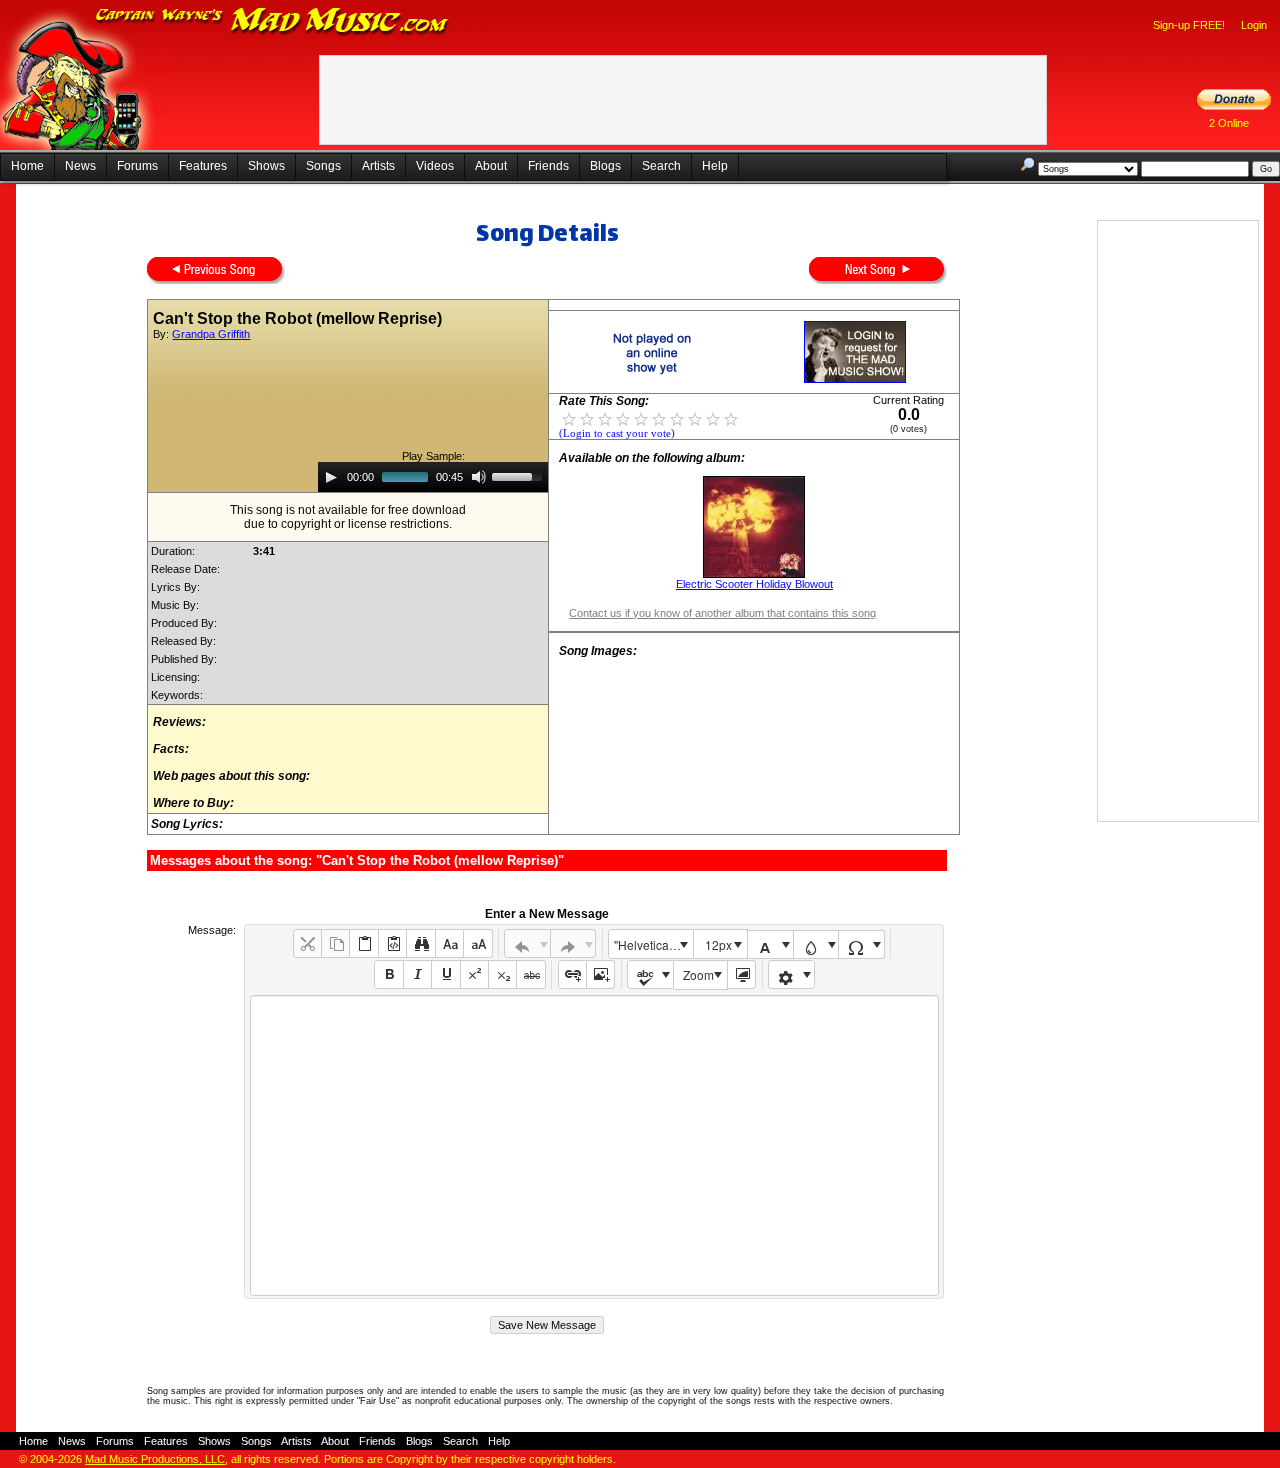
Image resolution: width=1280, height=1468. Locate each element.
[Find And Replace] (420, 943)
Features (203, 166)
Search (661, 166)
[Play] (331, 477)
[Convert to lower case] (449, 943)
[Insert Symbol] (861, 944)
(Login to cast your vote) (617, 433)
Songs (323, 166)
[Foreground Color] (770, 944)
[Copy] (335, 943)
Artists (378, 166)
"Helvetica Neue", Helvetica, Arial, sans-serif (653, 944)
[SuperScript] (474, 974)
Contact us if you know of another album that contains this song (722, 613)
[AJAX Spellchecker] (650, 974)
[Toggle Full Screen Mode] (741, 974)
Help (715, 166)
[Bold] (388, 974)
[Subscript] (502, 974)
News (80, 166)
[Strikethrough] (530, 974)
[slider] (520, 475)
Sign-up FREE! (1189, 25)
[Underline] (445, 974)
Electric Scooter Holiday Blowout (754, 584)
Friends (548, 166)
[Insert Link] (572, 974)
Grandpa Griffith (211, 334)
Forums (137, 166)
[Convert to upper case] (477, 943)
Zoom (698, 974)
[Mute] (479, 477)
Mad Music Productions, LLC (155, 1459)
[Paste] (363, 943)
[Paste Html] (392, 943)
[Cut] (307, 943)
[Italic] (417, 974)
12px (718, 944)
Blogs (605, 166)
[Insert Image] (600, 974)
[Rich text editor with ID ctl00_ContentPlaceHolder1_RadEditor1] (594, 1145)
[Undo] (527, 943)
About (491, 166)
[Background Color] (816, 944)
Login (1254, 25)
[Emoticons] (791, 974)
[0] (569, 418)
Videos (435, 166)
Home (27, 166)
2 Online (1229, 123)
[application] (433, 477)
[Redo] (573, 943)
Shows (266, 166)
